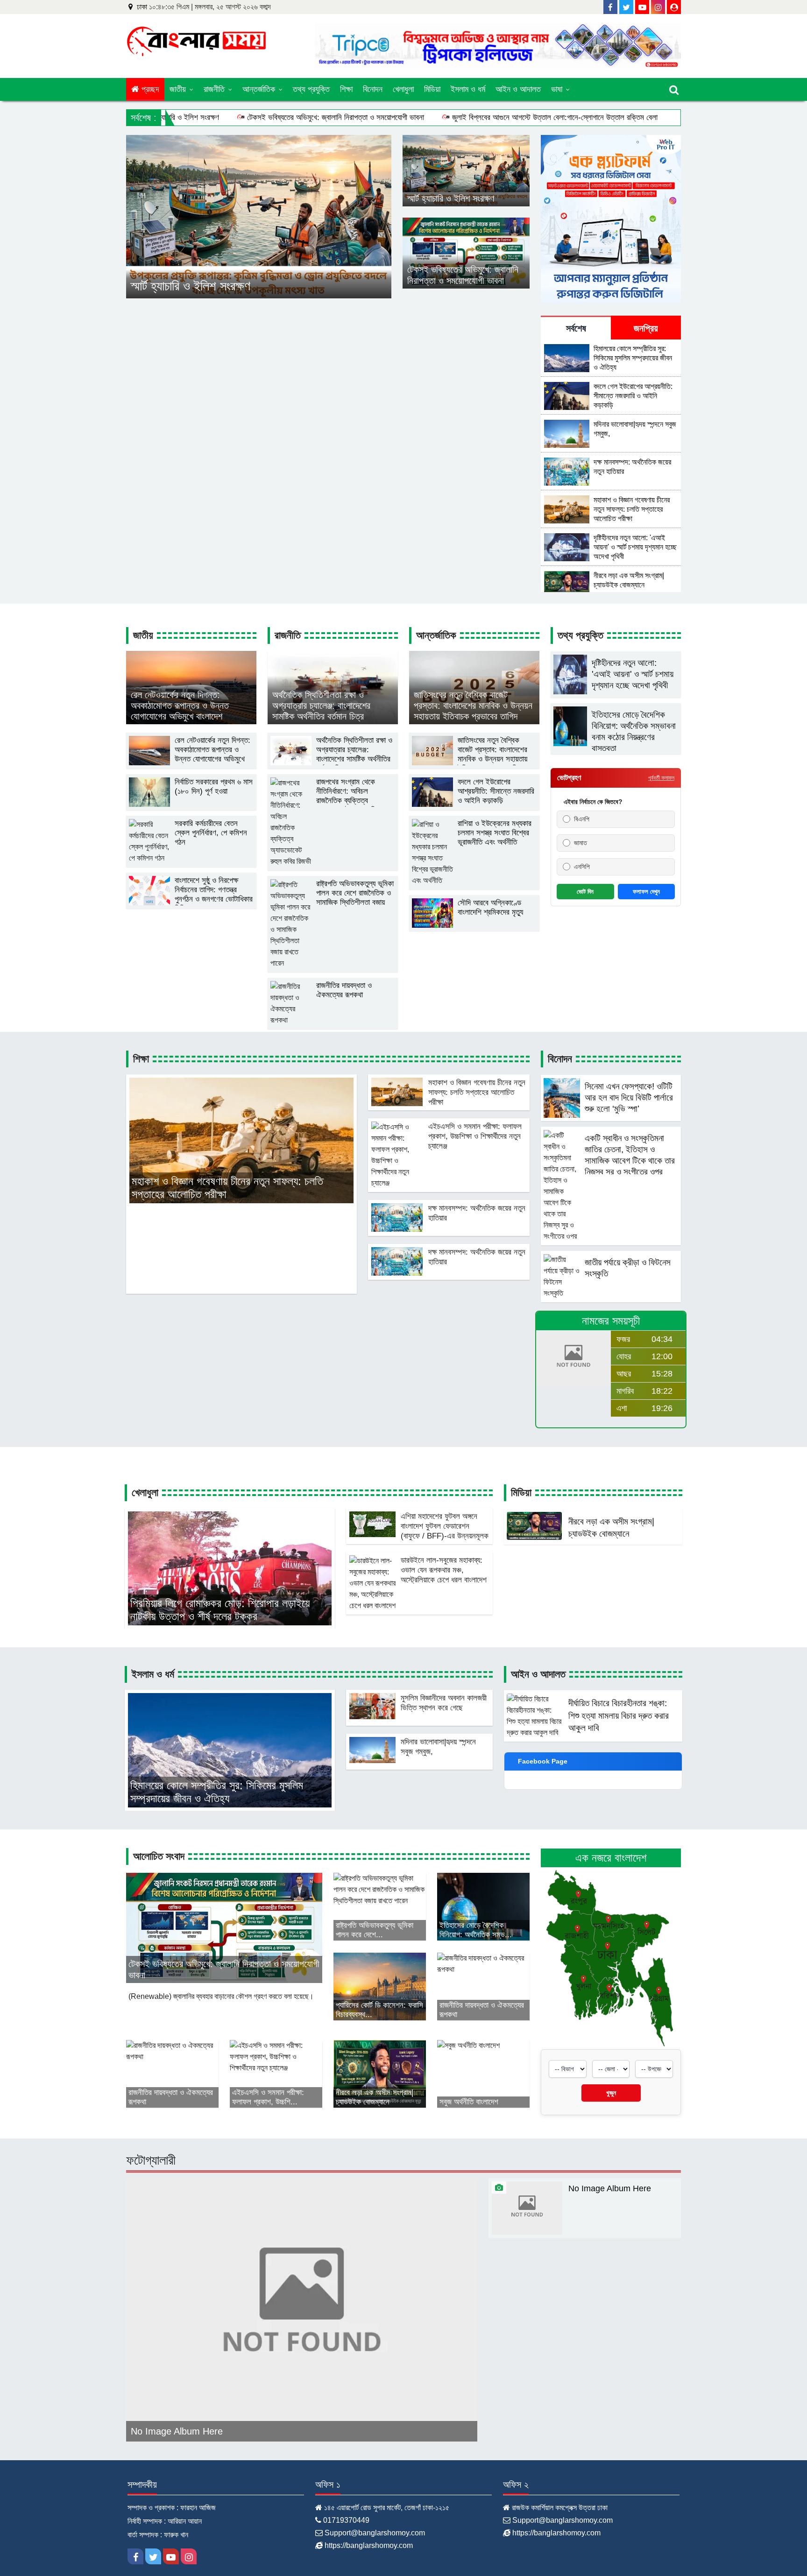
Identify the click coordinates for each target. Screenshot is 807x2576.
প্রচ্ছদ (149, 89)
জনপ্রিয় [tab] (646, 328)
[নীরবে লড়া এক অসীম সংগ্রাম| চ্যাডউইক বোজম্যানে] (380, 2073)
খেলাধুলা (403, 89)
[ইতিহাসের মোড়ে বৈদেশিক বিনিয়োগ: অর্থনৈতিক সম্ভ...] (483, 1906)
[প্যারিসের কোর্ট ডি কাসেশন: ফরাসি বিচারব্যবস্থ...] (380, 1986)
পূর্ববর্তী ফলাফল (661, 778)
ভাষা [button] (558, 89)
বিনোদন (373, 89)
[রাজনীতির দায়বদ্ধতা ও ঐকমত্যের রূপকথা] (333, 1023)
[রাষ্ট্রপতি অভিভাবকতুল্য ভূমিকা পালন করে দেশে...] (380, 1906)
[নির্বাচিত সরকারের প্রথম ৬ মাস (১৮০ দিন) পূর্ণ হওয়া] (191, 804)
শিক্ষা (346, 89)
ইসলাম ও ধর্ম (468, 89)
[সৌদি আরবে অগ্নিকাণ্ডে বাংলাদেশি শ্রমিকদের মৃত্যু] (474, 925)
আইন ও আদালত (518, 89)
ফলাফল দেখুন (646, 892)
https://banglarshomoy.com (369, 2545)
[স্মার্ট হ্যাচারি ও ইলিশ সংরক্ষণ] (259, 216)
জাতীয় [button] (179, 89)
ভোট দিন (585, 892)
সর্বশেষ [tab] (576, 328)
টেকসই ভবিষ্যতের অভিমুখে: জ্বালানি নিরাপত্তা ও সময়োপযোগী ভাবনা (336, 117)
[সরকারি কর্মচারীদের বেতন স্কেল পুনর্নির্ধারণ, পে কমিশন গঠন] (191, 861)
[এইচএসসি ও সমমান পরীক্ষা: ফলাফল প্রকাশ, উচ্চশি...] (276, 2073)
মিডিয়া (432, 89)
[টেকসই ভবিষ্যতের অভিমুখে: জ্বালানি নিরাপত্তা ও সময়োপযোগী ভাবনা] (466, 252)
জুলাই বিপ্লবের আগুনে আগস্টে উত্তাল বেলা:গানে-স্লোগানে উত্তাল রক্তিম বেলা (555, 117)
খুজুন (611, 2093)
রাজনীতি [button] (215, 89)
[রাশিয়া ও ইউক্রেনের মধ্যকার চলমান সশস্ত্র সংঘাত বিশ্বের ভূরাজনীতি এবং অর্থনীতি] (474, 884)
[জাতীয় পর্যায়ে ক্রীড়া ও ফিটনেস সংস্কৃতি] (611, 1296)
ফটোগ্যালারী (151, 2160)
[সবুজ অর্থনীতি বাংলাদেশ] (468, 2073)
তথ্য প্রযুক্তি (311, 89)
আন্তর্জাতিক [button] (260, 89)
